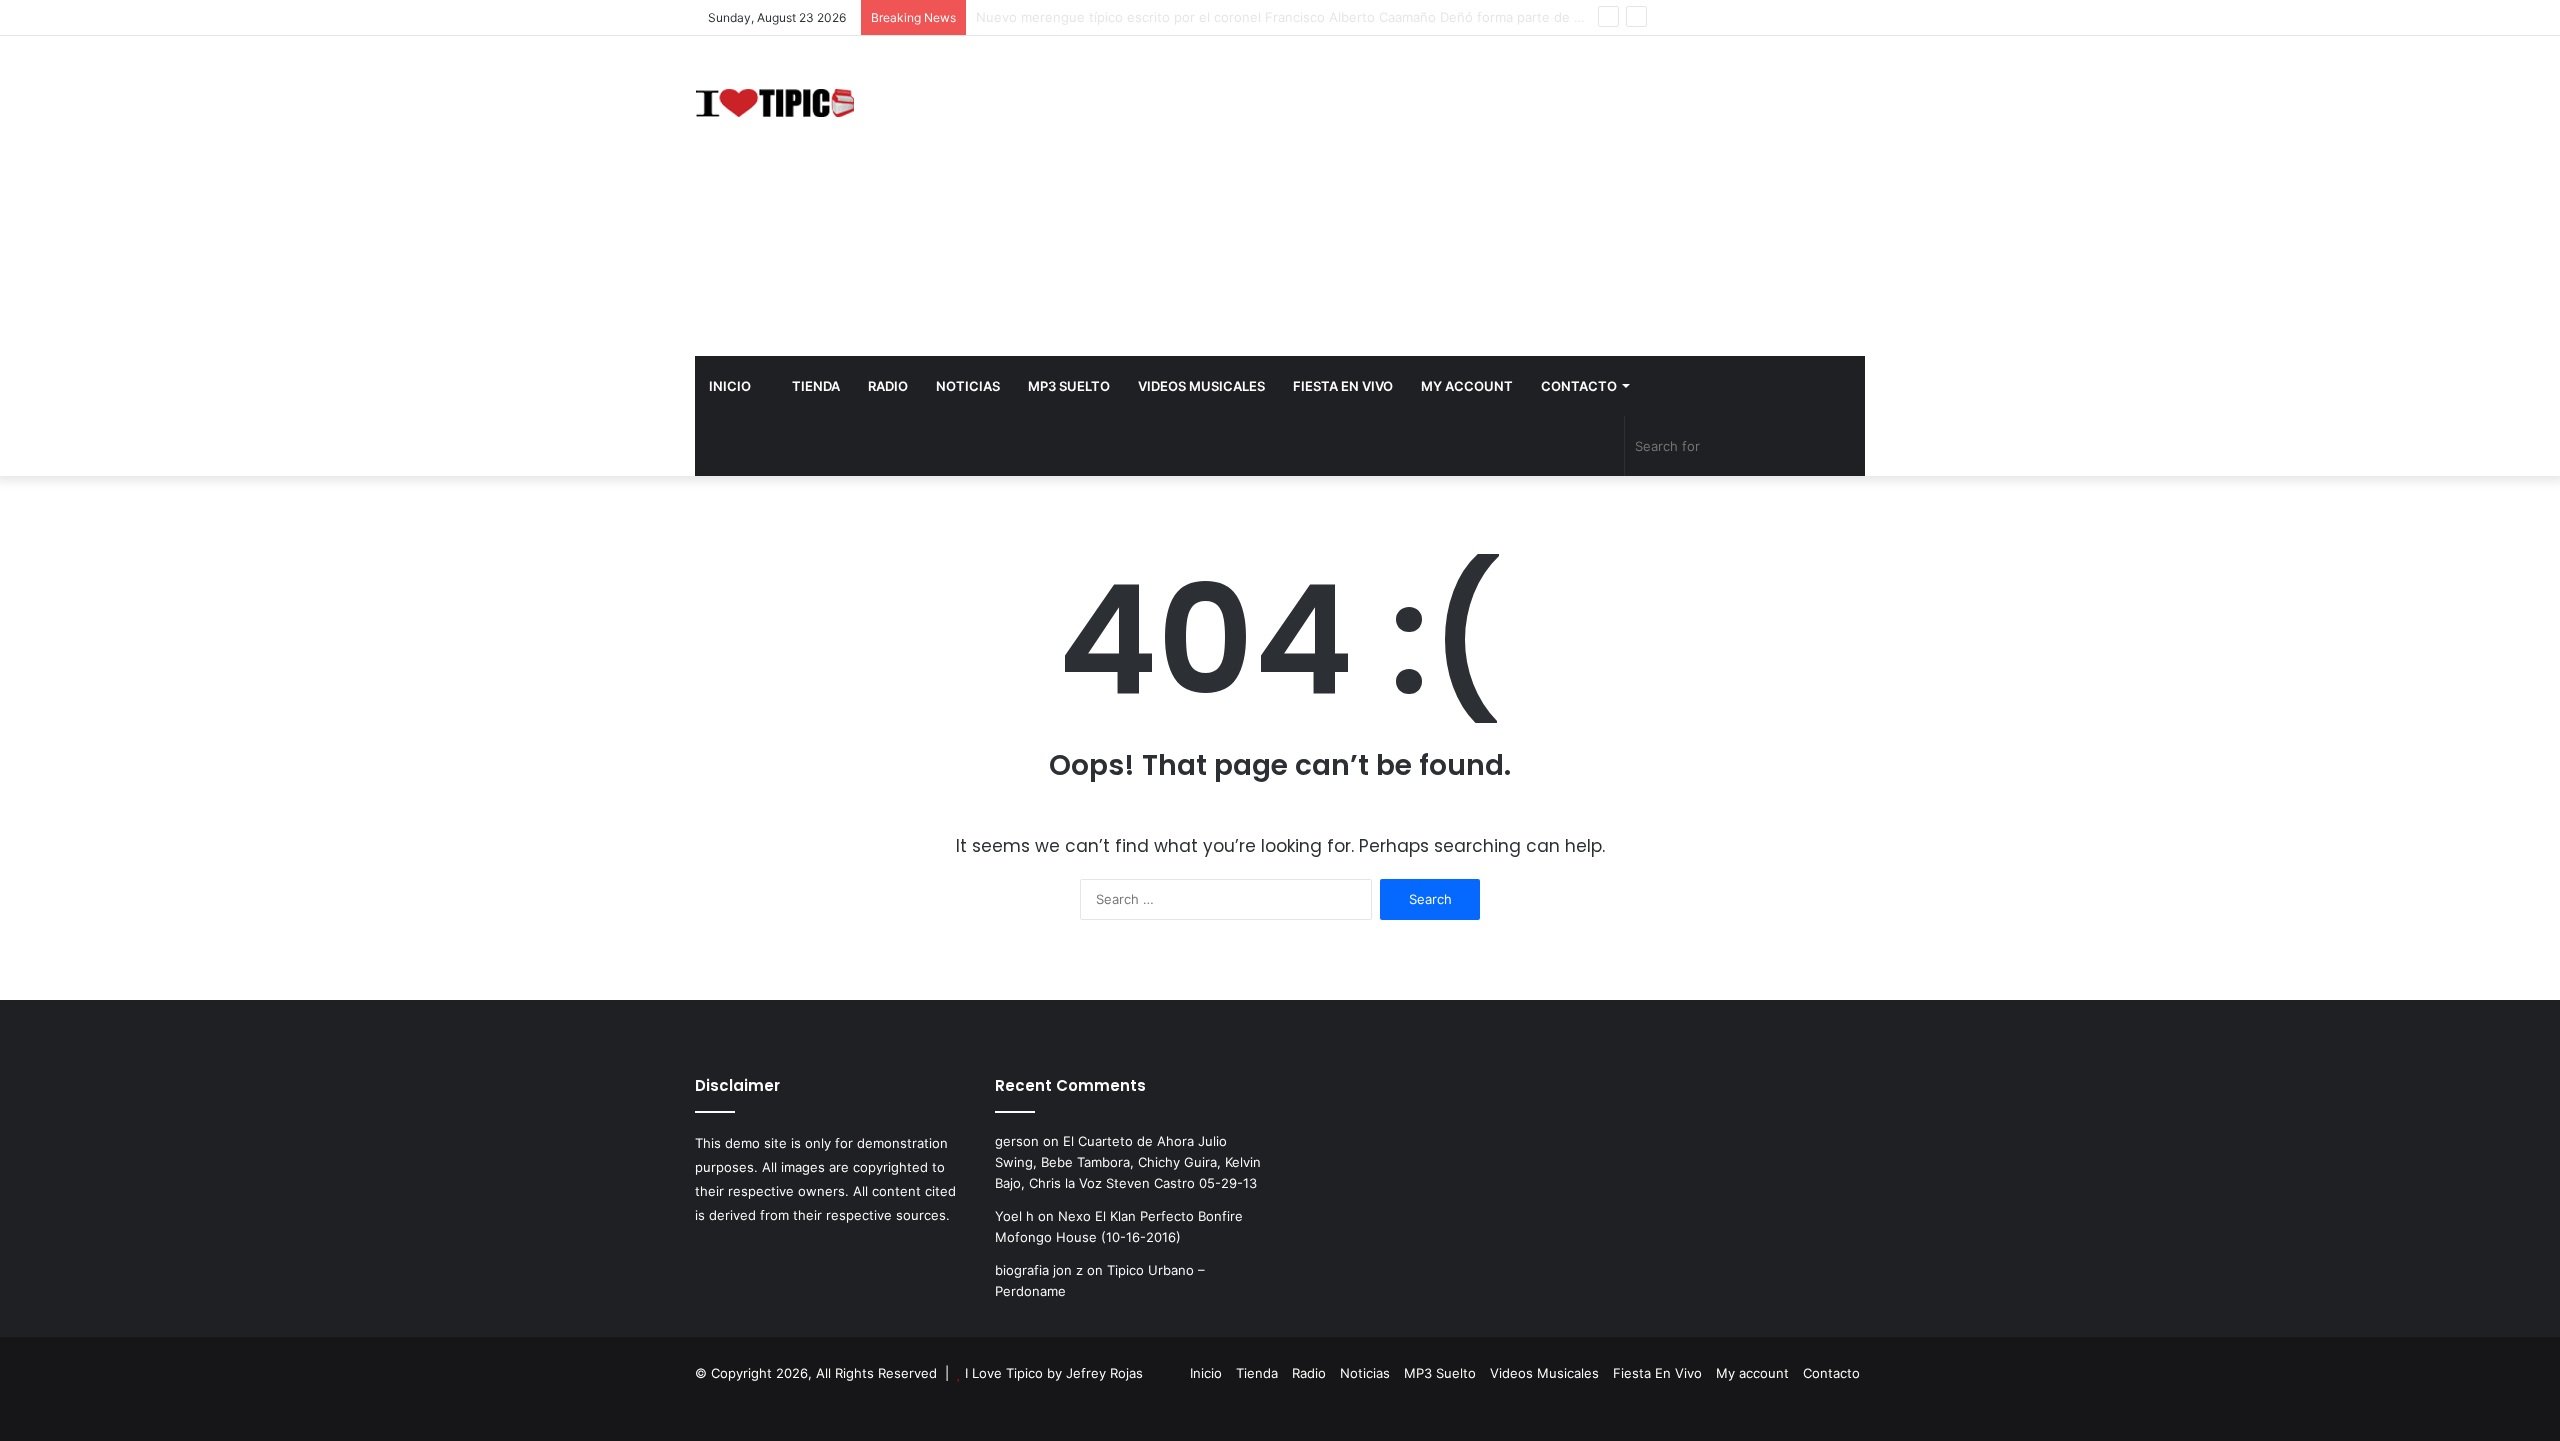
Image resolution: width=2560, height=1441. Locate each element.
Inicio (730, 386)
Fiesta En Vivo (1343, 386)
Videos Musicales (1201, 386)
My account (1467, 386)
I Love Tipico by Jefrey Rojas (1054, 1373)
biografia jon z (1039, 1270)
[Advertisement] (1480, 196)
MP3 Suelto (1069, 386)
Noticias (968, 386)
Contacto (1579, 386)
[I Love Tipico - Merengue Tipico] (775, 101)
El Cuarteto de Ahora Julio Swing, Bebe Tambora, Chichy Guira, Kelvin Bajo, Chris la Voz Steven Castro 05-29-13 (1128, 1162)
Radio (888, 386)
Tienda (814, 386)
